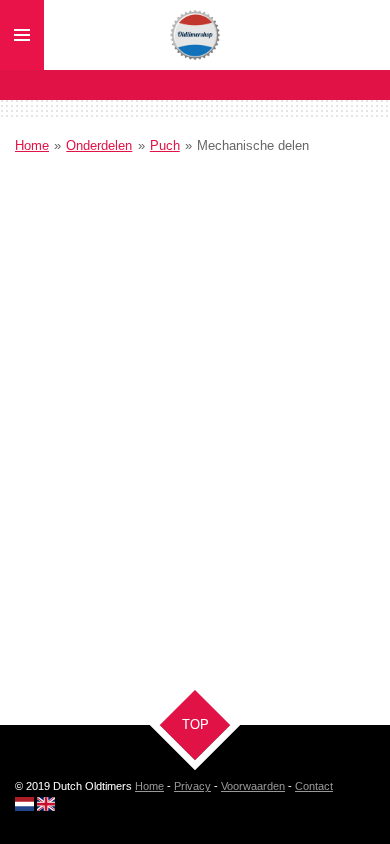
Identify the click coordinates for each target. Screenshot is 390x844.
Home (32, 145)
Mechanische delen (253, 145)
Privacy (192, 786)
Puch (165, 145)
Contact (314, 786)
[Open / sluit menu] (22, 35)
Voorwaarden (253, 786)
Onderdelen (99, 145)
